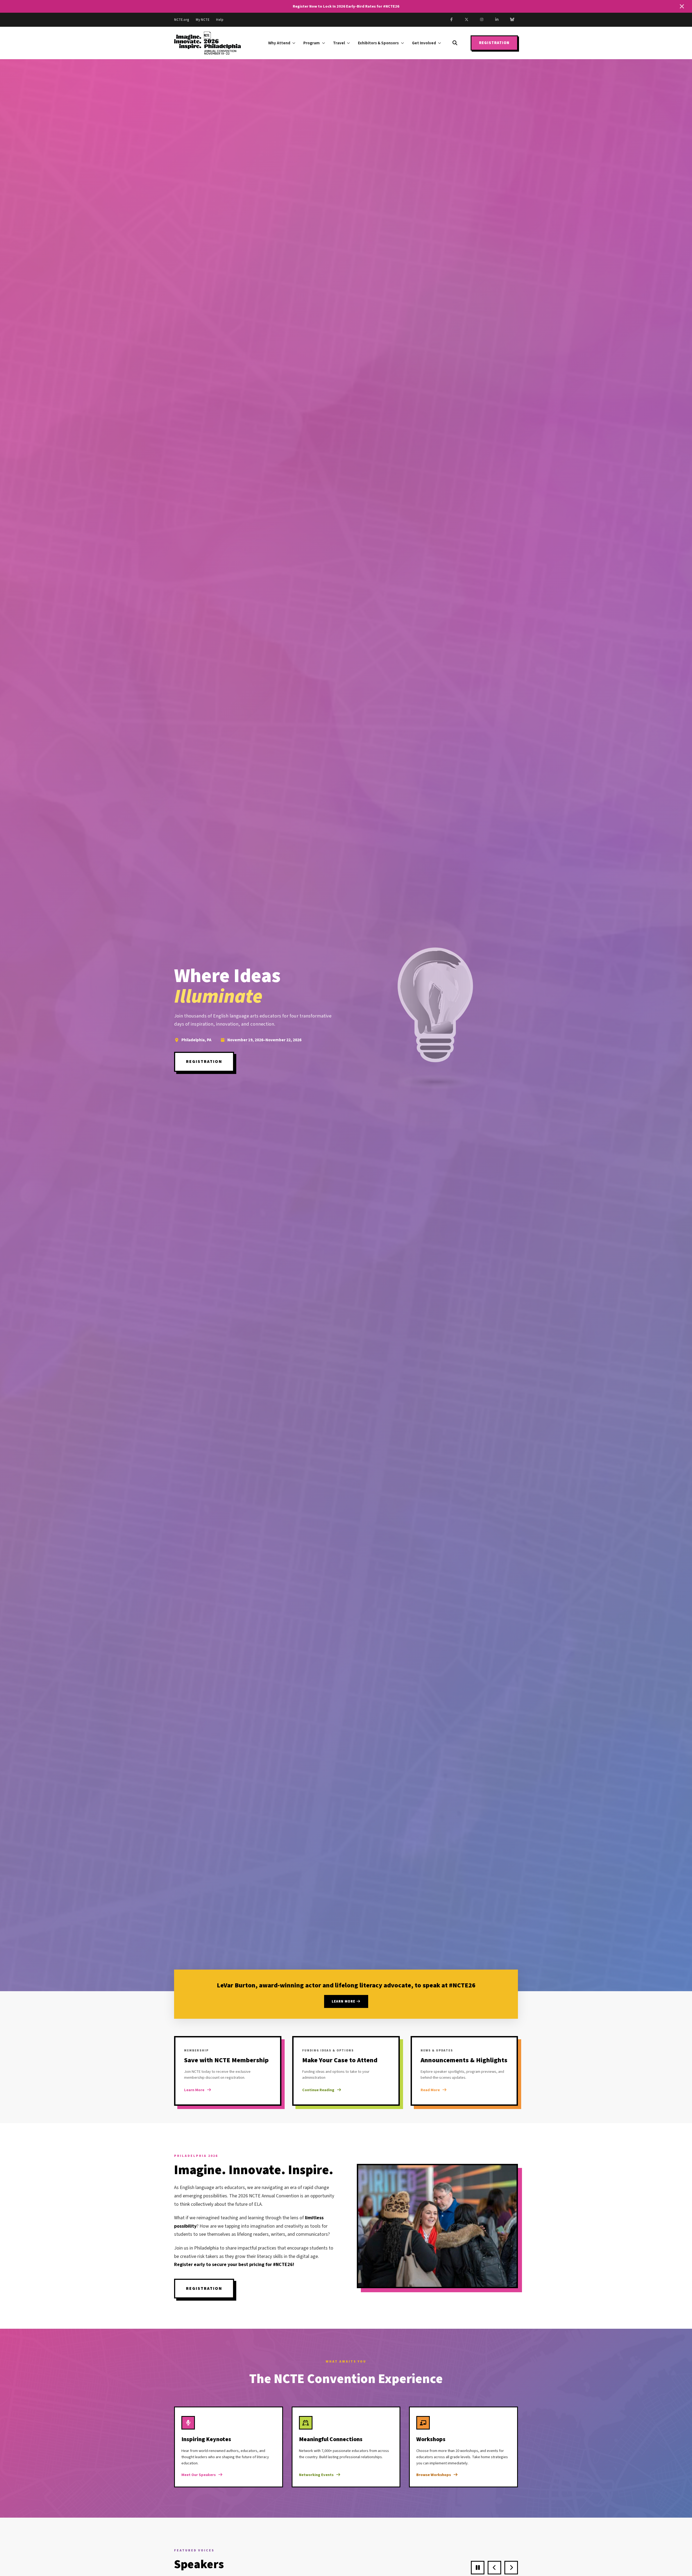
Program (312, 43)
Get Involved (424, 43)
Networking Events (316, 2475)
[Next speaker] (511, 2568)
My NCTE (203, 20)
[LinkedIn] (497, 20)
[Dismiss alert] (682, 6)
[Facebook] (451, 20)
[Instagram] (482, 20)
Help (220, 20)
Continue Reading (318, 2090)
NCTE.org (182, 20)
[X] (467, 20)
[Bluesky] (512, 20)
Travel (339, 43)
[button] (436, 1019)
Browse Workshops (434, 2475)
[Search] (455, 43)
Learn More (344, 2001)
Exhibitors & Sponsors (378, 43)
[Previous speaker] (494, 2568)
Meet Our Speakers (199, 2475)
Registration (494, 43)
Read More (430, 2090)
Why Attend (279, 43)
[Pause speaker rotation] (478, 2568)
